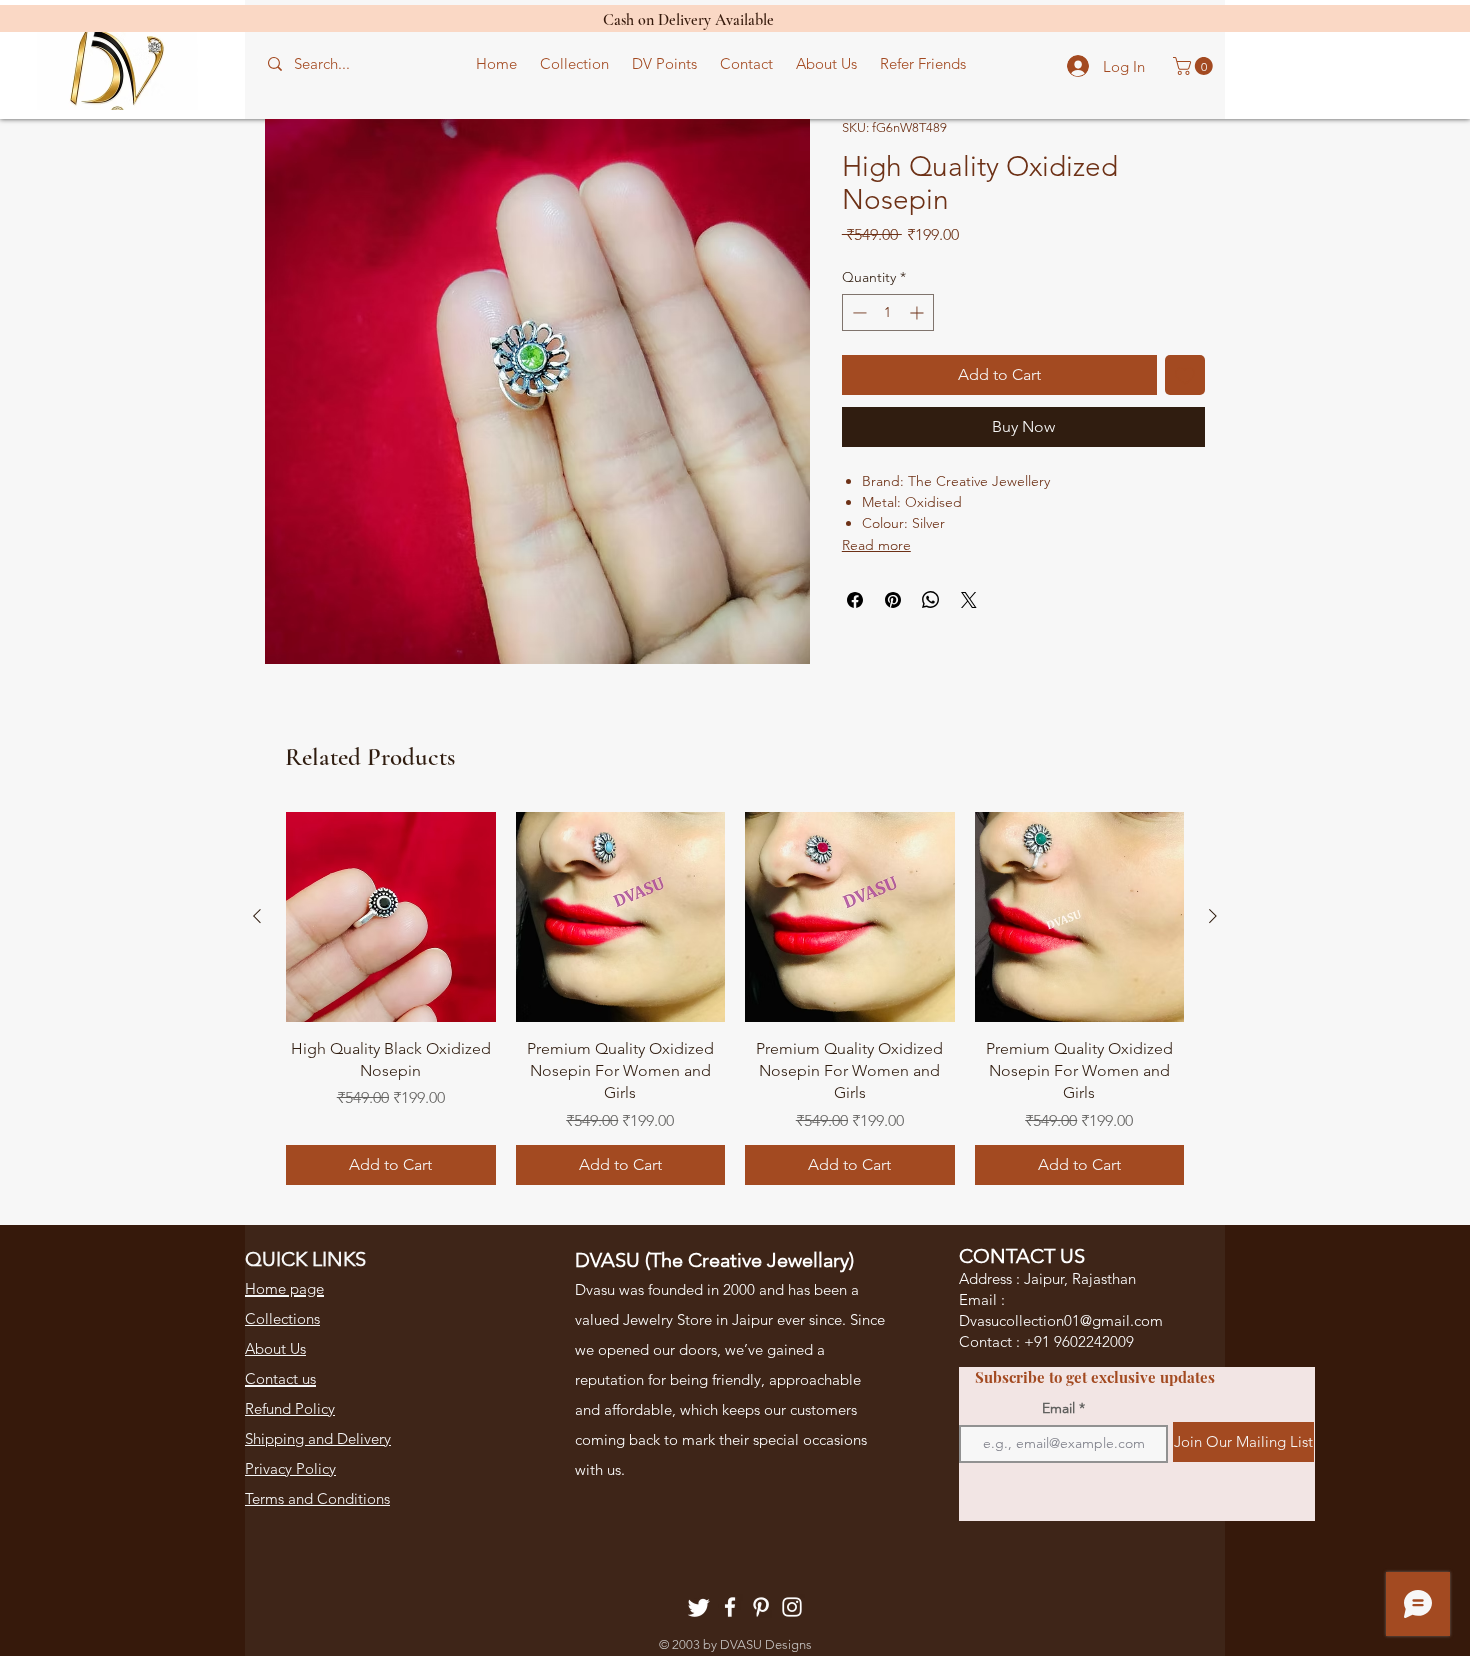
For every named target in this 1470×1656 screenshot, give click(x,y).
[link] (1195, 66)
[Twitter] (699, 1607)
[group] (735, 998)
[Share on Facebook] (855, 600)
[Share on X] (969, 600)
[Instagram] (792, 1607)
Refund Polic (286, 1408)
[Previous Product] (257, 916)
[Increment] (918, 312)
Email (1058, 1408)
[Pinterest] (761, 1607)
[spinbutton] (888, 312)
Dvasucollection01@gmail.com (1061, 1320)
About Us (275, 1348)
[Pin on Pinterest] (893, 600)
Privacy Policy (290, 1468)
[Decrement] (857, 312)
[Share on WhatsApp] (931, 600)
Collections (282, 1318)
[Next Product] (1213, 916)
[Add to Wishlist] (1185, 375)
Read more (876, 545)
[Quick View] (391, 917)
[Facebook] (730, 1607)
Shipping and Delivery (318, 1438)
